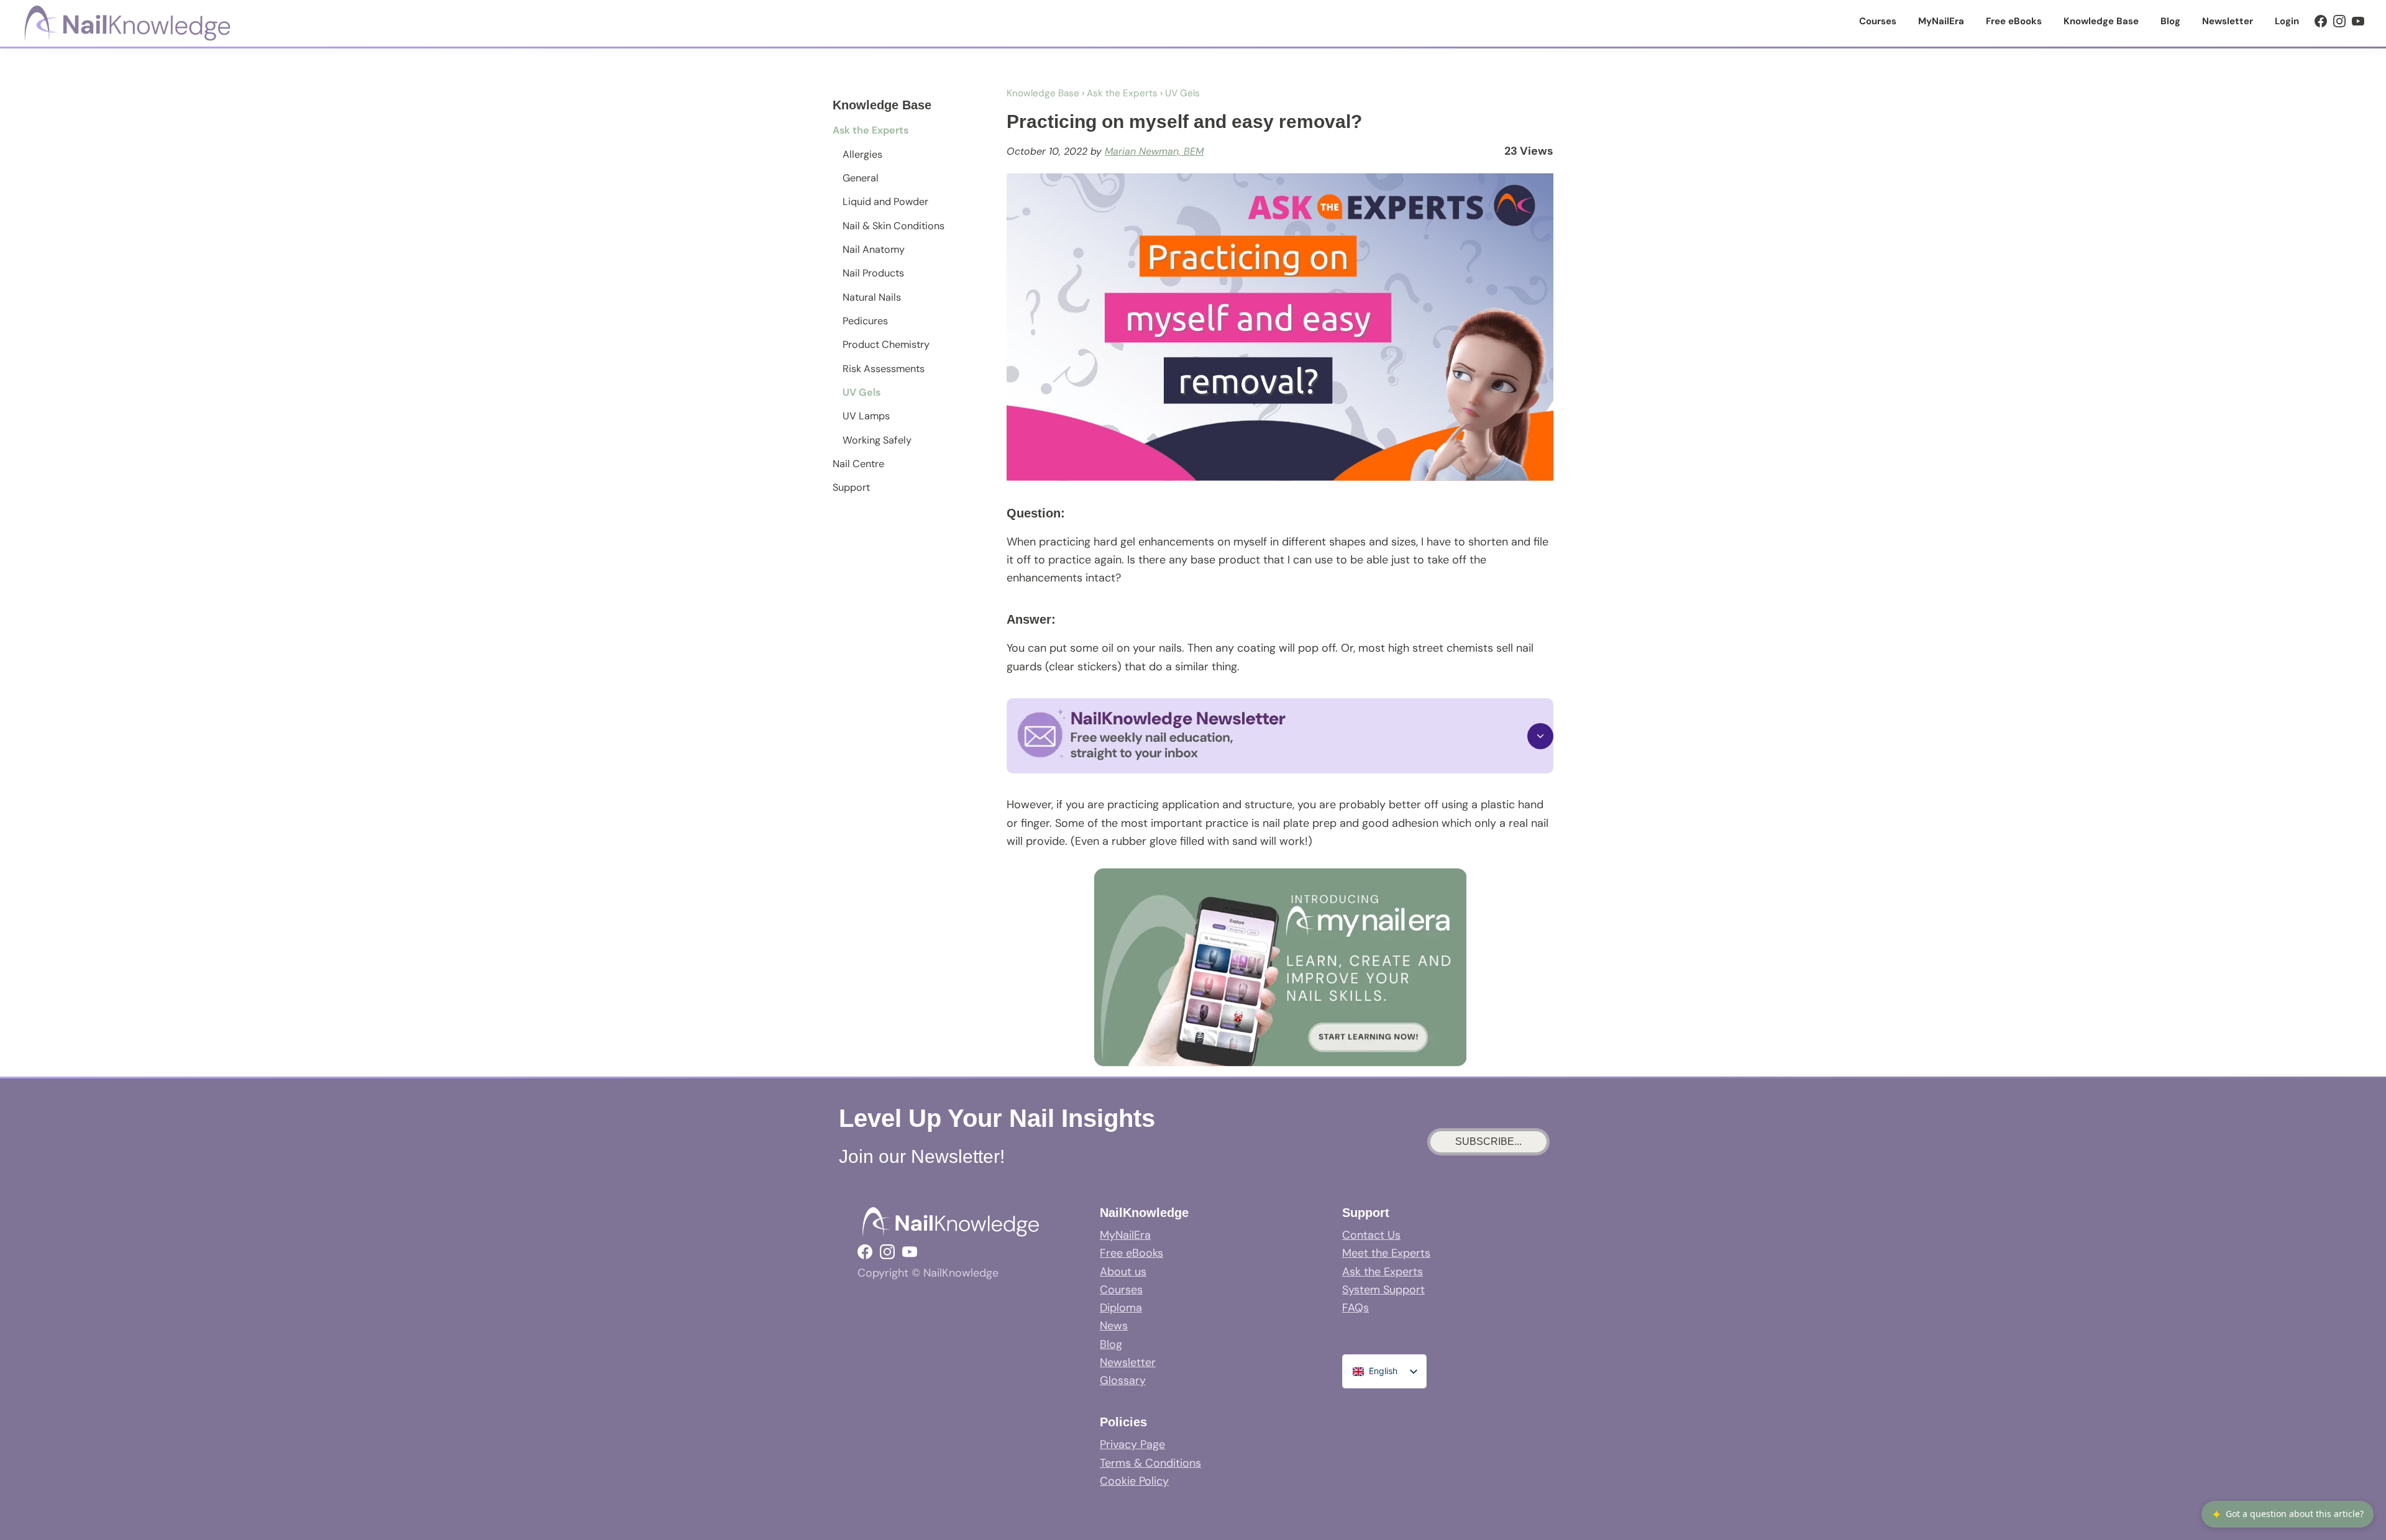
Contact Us (1371, 1235)
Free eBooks (1131, 1253)
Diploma (1121, 1308)
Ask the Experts (871, 130)
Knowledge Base (1043, 93)
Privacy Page (1132, 1444)
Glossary (1123, 1380)
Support (851, 487)
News (1114, 1326)
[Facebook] (2321, 21)
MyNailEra (1125, 1235)
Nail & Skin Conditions (894, 226)
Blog (1111, 1344)
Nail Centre (858, 464)
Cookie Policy (1134, 1481)
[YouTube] (2358, 21)
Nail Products (873, 273)
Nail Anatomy (874, 249)
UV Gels (862, 392)
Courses (1121, 1290)
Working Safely (877, 440)
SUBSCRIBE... (1488, 1141)
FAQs (1355, 1308)
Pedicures (865, 321)
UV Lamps (866, 416)
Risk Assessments (884, 369)
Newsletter (1128, 1362)
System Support (1383, 1290)
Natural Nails (872, 297)
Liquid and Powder (885, 202)
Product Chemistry (886, 344)
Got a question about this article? (2288, 1514)
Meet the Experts (1386, 1253)
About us (1123, 1272)
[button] (1280, 736)
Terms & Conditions (1150, 1463)
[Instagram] (2339, 21)
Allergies (862, 154)
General (861, 178)
